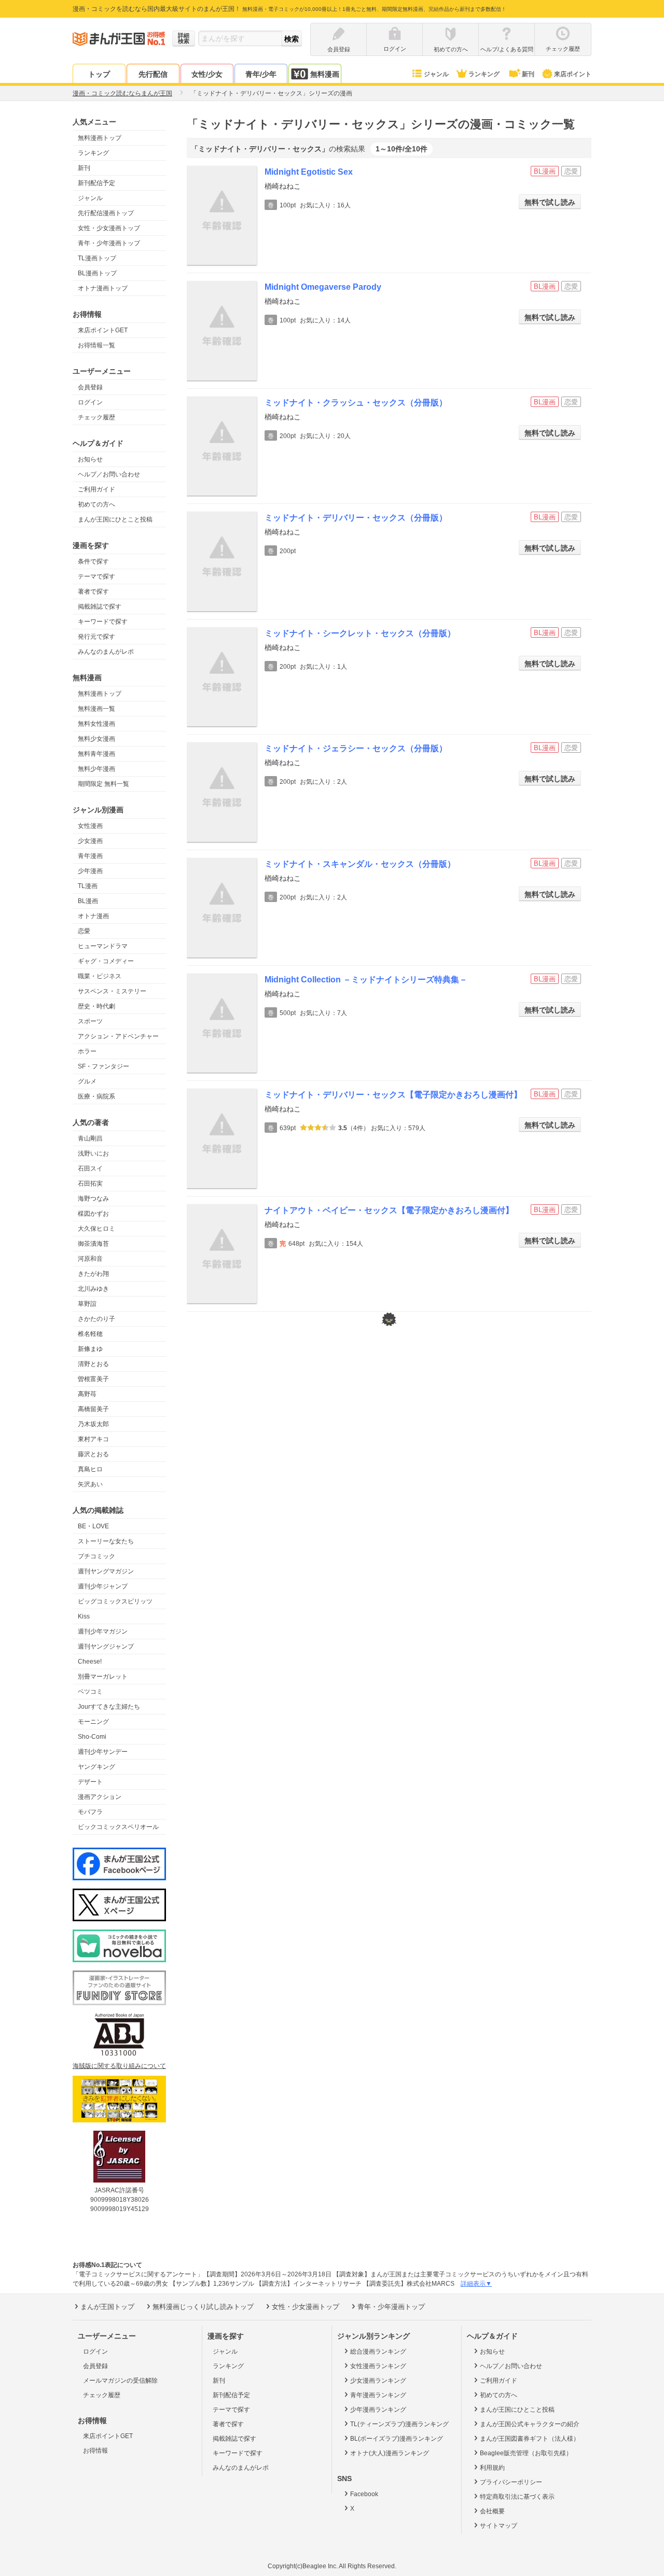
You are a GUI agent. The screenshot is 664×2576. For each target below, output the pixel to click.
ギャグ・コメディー (106, 961)
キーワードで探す (103, 622)
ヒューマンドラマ (103, 946)
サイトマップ (499, 2526)
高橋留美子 (93, 1409)
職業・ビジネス (100, 976)
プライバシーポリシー (511, 2482)
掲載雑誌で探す (100, 607)
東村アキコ (93, 1439)
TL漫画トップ (97, 258)
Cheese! (90, 1662)
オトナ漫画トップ (103, 288)
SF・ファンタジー (103, 1066)
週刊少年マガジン (103, 1631)
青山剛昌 (90, 1138)
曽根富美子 (93, 1379)
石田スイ (90, 1169)
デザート (90, 1782)
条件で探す (93, 561)
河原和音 (90, 1259)
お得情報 (95, 2451)
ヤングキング (96, 1767)
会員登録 (90, 387)
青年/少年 (261, 74)
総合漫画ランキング (378, 2352)
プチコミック (96, 1556)
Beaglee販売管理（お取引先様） (526, 2453)
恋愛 (84, 931)
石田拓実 (90, 1184)
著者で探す (93, 592)
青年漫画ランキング (378, 2395)
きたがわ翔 (93, 1274)
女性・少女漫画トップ (109, 228)
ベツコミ (90, 1692)
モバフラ (90, 1812)
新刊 (528, 74)
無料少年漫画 (96, 769)
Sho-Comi (92, 1737)
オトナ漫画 (93, 916)
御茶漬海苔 (93, 1244)
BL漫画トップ (97, 273)
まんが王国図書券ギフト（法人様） (530, 2439)
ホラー (87, 1051)
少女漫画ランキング (378, 2381)
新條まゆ (90, 1349)
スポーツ (90, 1021)
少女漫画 (90, 841)
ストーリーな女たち (106, 1541)
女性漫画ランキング (378, 2366)
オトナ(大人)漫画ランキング (390, 2453)
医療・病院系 (96, 1096)
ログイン (90, 402)
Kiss (84, 1616)
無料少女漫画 (96, 739)
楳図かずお (93, 1214)
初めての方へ (96, 504)
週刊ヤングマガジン (106, 1571)
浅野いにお (93, 1153)
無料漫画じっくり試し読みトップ (203, 2307)
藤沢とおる (93, 1454)
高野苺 (87, 1394)
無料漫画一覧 (96, 709)
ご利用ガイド (96, 489)
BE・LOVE (93, 1526)
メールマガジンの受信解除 (120, 2381)
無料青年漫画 (96, 754)
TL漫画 (88, 886)
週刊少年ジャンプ (103, 1586)
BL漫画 (88, 901)
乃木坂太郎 (93, 1424)
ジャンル (436, 74)
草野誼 (87, 1304)
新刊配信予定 (96, 183)
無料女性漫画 (96, 724)
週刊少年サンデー (103, 1752)
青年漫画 (90, 856)
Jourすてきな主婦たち (109, 1707)
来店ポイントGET (103, 330)
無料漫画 (325, 74)
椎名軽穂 (90, 1334)
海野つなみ (93, 1199)
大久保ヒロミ (96, 1229)
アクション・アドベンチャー (118, 1036)
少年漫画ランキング (378, 2410)
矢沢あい (90, 1484)
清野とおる (93, 1364)
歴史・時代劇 (96, 1006)
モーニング (93, 1722)
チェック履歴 (96, 417)
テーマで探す (96, 576)
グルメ (87, 1081)
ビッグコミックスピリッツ (115, 1601)
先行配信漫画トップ (106, 213)
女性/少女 (207, 74)
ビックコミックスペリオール (118, 1827)
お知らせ (90, 459)
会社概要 (492, 2511)
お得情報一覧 (96, 345)
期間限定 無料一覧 (103, 784)
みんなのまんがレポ (106, 652)
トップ (99, 74)
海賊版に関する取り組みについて (119, 2066)
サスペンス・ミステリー (112, 991)
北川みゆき (93, 1289)
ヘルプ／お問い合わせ (109, 474)
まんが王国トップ (107, 2307)
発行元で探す (96, 637)
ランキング (484, 74)
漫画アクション (100, 1797)
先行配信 (153, 74)
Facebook (364, 2494)
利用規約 (492, 2468)
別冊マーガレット (103, 1677)
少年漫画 (90, 871)
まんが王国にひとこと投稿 (115, 519)
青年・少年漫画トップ (109, 243)
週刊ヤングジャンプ (106, 1646)
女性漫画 (90, 826)
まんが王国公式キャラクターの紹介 (530, 2424)
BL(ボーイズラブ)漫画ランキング (397, 2439)
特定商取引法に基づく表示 (517, 2497)
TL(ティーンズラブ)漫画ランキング (399, 2424)
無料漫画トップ (100, 138)
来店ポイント (573, 74)
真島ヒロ (90, 1469)
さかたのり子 (96, 1319)
